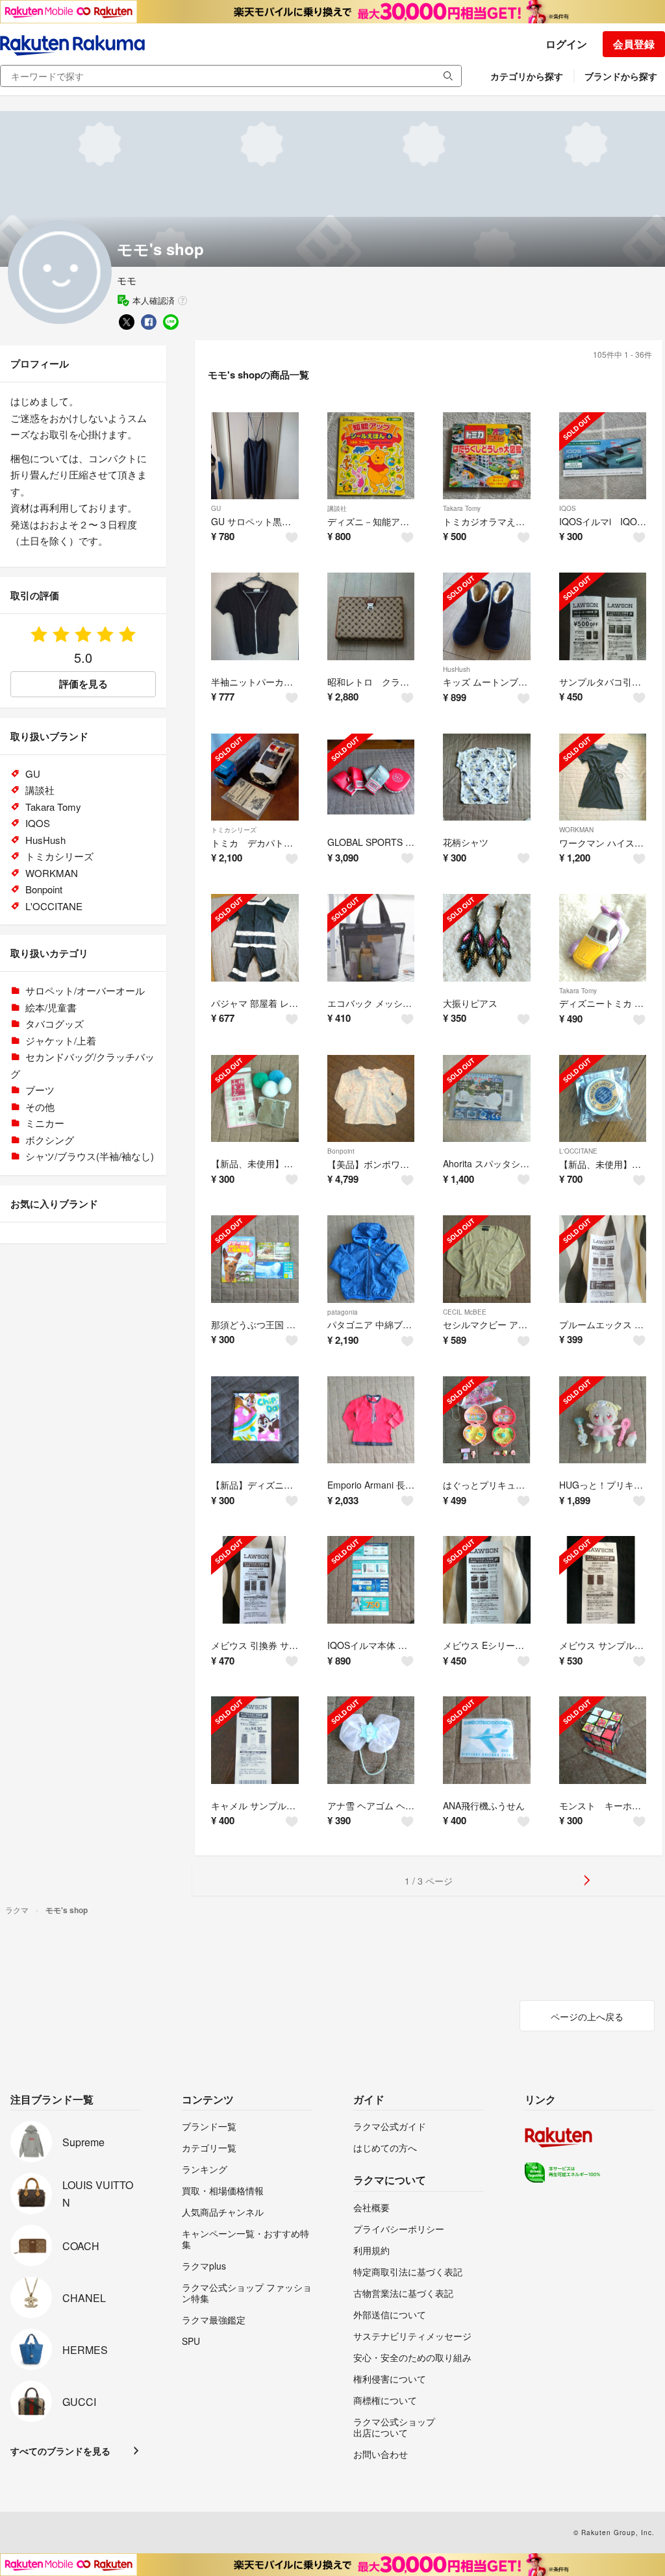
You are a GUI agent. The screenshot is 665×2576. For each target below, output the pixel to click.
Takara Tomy (462, 508)
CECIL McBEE (465, 1312)
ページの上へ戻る (587, 2016)
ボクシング (50, 1140)
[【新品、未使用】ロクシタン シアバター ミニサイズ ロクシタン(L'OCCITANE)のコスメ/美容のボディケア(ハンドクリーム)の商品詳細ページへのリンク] (603, 1099)
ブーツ (40, 1090)
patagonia (343, 1312)
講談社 (337, 508)
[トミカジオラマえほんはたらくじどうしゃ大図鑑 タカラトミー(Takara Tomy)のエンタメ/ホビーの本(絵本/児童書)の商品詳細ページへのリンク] (487, 456)
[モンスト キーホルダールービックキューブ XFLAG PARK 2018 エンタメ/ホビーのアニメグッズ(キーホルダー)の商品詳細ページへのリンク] (603, 1740)
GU (216, 508)
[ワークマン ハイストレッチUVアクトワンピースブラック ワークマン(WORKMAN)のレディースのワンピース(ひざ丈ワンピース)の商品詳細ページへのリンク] (603, 777)
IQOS (568, 508)
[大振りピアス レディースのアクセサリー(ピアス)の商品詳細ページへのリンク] (487, 938)
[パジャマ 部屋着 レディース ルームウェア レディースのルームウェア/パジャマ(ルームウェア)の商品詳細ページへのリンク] (255, 938)
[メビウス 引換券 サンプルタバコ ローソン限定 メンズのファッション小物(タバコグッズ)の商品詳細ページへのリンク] (255, 1580)
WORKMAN (576, 830)
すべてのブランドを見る (60, 2451)
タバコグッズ (55, 1023)
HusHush (457, 669)
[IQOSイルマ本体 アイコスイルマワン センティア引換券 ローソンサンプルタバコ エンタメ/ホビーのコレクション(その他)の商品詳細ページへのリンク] (371, 1580)
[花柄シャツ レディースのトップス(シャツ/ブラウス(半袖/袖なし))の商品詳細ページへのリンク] (487, 777)
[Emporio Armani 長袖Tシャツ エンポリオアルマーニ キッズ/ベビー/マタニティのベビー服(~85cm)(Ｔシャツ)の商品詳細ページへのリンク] (371, 1420)
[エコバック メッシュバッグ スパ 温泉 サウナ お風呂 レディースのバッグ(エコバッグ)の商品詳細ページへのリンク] (371, 938)
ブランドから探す (621, 76)
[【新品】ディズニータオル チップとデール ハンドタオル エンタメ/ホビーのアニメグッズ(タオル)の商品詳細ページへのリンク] (255, 1420)
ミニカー (45, 1123)
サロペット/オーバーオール (85, 990)
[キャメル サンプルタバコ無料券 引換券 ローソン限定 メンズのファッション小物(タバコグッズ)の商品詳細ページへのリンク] (255, 1740)
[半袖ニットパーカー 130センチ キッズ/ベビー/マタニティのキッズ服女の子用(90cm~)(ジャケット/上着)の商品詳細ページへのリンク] (255, 616)
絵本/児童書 (51, 1007)
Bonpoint (341, 1151)
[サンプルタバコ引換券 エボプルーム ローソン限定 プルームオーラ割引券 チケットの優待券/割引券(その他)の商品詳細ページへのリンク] (603, 616)
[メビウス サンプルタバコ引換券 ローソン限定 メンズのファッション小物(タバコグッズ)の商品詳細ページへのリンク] (603, 1580)
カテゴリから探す (527, 76)
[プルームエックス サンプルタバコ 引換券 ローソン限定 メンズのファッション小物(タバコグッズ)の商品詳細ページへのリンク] (603, 1259)
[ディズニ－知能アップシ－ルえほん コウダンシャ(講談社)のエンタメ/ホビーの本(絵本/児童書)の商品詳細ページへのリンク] (371, 456)
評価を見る (83, 684)
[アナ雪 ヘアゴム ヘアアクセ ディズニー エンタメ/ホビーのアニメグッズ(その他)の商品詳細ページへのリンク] (371, 1740)
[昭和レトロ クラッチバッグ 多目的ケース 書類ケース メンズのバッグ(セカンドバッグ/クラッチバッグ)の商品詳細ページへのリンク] (371, 616)
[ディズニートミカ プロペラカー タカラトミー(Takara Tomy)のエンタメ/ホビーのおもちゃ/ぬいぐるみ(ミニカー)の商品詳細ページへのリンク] (603, 938)
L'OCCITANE (578, 1151)
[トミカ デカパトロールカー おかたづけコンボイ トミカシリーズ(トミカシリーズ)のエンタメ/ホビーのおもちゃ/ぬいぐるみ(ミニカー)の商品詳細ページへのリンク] (255, 777)
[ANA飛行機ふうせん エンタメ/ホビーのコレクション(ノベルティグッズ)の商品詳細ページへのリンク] (487, 1740)
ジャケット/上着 (61, 1040)
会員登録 (634, 44)
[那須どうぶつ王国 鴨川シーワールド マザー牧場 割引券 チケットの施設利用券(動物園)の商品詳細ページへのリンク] (255, 1259)
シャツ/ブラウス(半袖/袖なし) (90, 1156)
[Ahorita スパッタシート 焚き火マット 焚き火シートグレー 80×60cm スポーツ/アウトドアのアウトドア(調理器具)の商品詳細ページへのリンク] (487, 1099)
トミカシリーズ (234, 830)
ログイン (566, 44)
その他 (40, 1107)
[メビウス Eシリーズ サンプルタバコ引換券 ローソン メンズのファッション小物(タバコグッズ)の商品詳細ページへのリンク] (487, 1580)
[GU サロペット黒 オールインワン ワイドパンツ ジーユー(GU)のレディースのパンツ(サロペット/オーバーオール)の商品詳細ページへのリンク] (255, 456)
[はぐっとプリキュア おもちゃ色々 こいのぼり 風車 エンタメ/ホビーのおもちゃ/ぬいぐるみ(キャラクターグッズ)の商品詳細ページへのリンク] (487, 1420)
